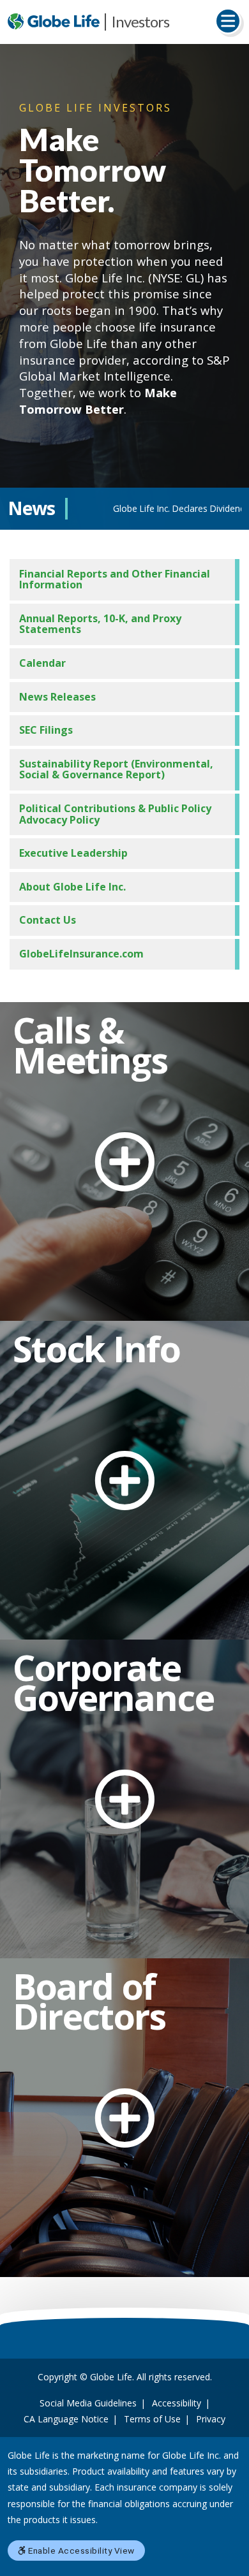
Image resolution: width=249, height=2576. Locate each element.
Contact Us (48, 920)
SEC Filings (46, 730)
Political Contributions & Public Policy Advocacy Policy (115, 814)
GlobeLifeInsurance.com (81, 954)
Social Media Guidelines (88, 2403)
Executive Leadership (73, 853)
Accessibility (177, 2403)
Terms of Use (152, 2419)
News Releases (57, 697)
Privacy (211, 2419)
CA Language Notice (66, 2419)
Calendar (42, 663)
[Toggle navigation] (228, 21)
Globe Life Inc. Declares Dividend (137, 508)
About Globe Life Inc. (72, 887)
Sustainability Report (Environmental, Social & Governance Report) (116, 769)
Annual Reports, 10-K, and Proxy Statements (100, 624)
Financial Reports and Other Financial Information (115, 579)
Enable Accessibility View (80, 2551)
